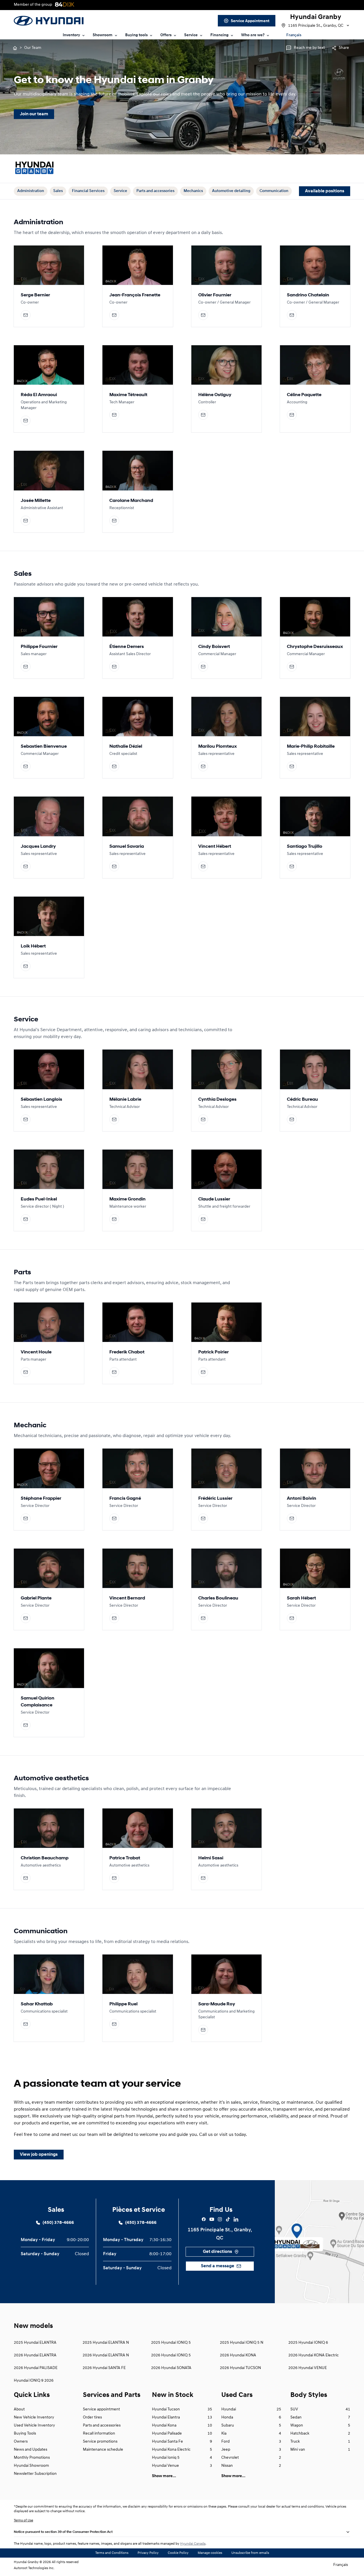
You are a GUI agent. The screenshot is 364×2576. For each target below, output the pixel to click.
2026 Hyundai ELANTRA (35, 2355)
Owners (21, 2442)
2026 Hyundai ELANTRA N (106, 2355)
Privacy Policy (148, 2553)
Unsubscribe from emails (250, 2553)
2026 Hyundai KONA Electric (314, 2355)
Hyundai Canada (193, 2544)
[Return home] (15, 48)
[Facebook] (204, 2219)
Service (120, 191)
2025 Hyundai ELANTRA (35, 2343)
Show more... (164, 2476)
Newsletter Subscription (35, 2474)
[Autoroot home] (35, 169)
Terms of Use (23, 2521)
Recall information (99, 2434)
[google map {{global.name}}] (319, 2242)
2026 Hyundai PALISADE (36, 2368)
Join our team (34, 114)
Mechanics (193, 191)
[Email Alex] (26, 315)
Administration (31, 191)
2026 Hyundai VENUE (308, 2368)
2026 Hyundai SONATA (171, 2368)
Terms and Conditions (112, 2553)
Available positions (325, 191)
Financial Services (88, 191)
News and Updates (31, 2450)
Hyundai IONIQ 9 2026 (34, 2381)
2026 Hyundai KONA (238, 2355)
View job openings (39, 2155)
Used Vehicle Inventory (34, 2426)
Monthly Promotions (32, 2458)
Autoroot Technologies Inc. (34, 2568)
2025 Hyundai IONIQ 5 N (242, 2343)
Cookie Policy (178, 2553)
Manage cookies (210, 2553)
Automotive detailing (231, 191)
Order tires (92, 2417)
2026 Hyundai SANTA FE (104, 2368)
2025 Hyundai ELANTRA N (106, 2343)
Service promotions (100, 2442)
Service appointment (101, 2409)
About (19, 2409)
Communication (274, 191)
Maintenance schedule (103, 2450)
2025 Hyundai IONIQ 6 (308, 2343)
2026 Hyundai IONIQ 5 (171, 2355)
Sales (58, 191)
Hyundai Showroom (31, 2466)
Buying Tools (25, 2434)
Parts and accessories (155, 191)
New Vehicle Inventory (34, 2417)
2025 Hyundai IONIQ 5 (171, 2343)
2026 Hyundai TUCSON (240, 2368)
